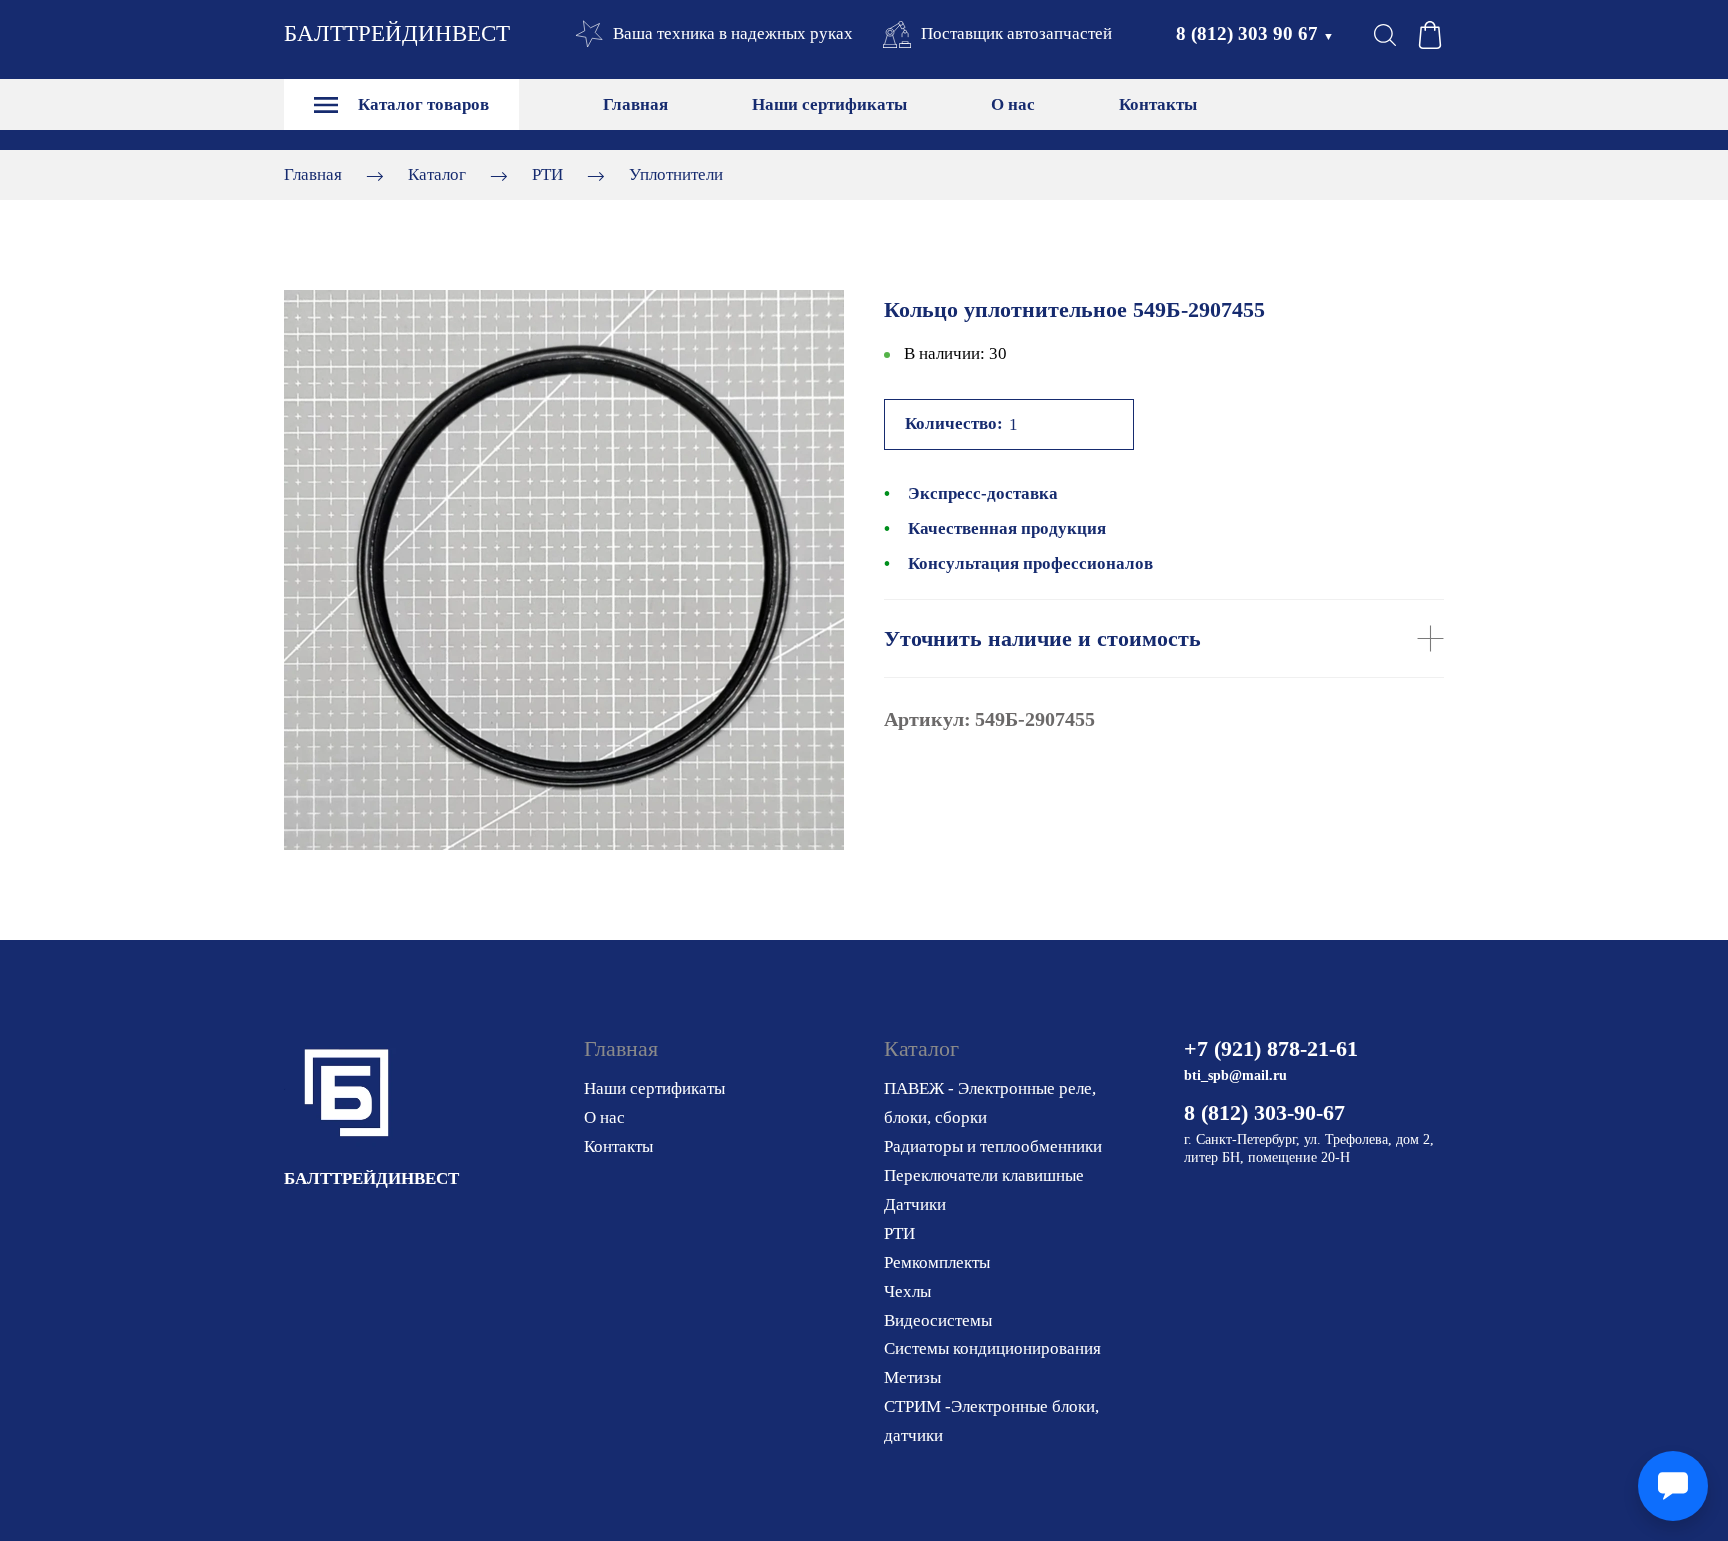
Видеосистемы (938, 1320)
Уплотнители (676, 174)
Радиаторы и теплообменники (993, 1146)
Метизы (912, 1377)
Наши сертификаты (829, 104)
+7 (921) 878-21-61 (1271, 1048)
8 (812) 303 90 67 (1255, 33)
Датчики (915, 1204)
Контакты (1158, 104)
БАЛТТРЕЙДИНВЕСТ (397, 33)
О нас (1013, 104)
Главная (635, 104)
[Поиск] (1385, 35)
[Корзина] (1430, 35)
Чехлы (907, 1291)
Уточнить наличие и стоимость (1042, 638)
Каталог (437, 174)
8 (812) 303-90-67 (1264, 1112)
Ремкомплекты (937, 1262)
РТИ (547, 174)
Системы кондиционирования (992, 1348)
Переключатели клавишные (984, 1175)
